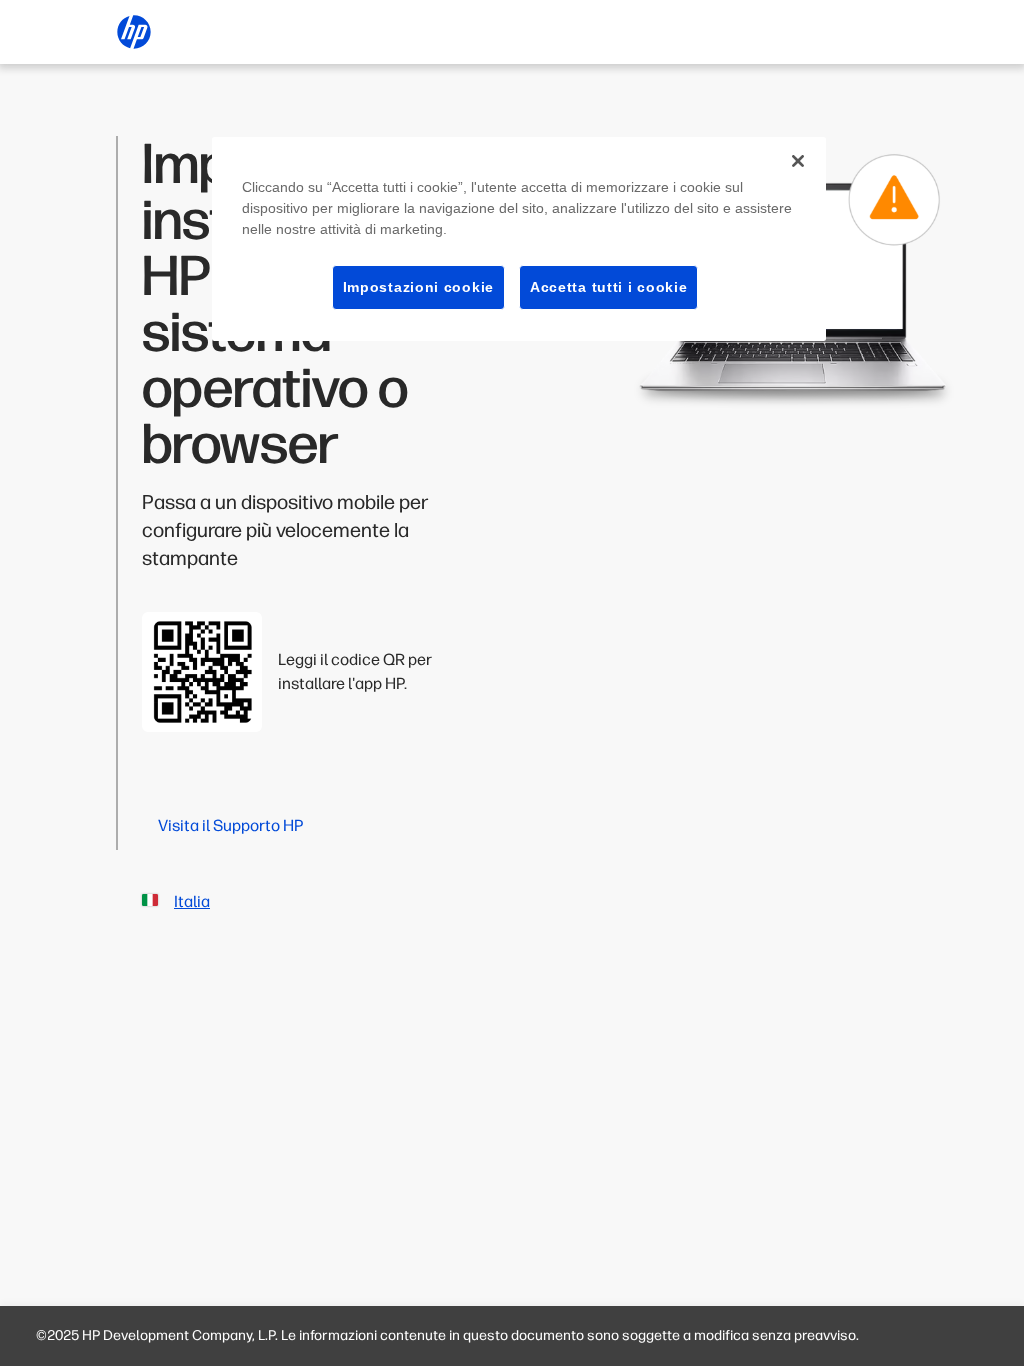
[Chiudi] (798, 161)
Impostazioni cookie (418, 287)
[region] (519, 239)
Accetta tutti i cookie (608, 287)
